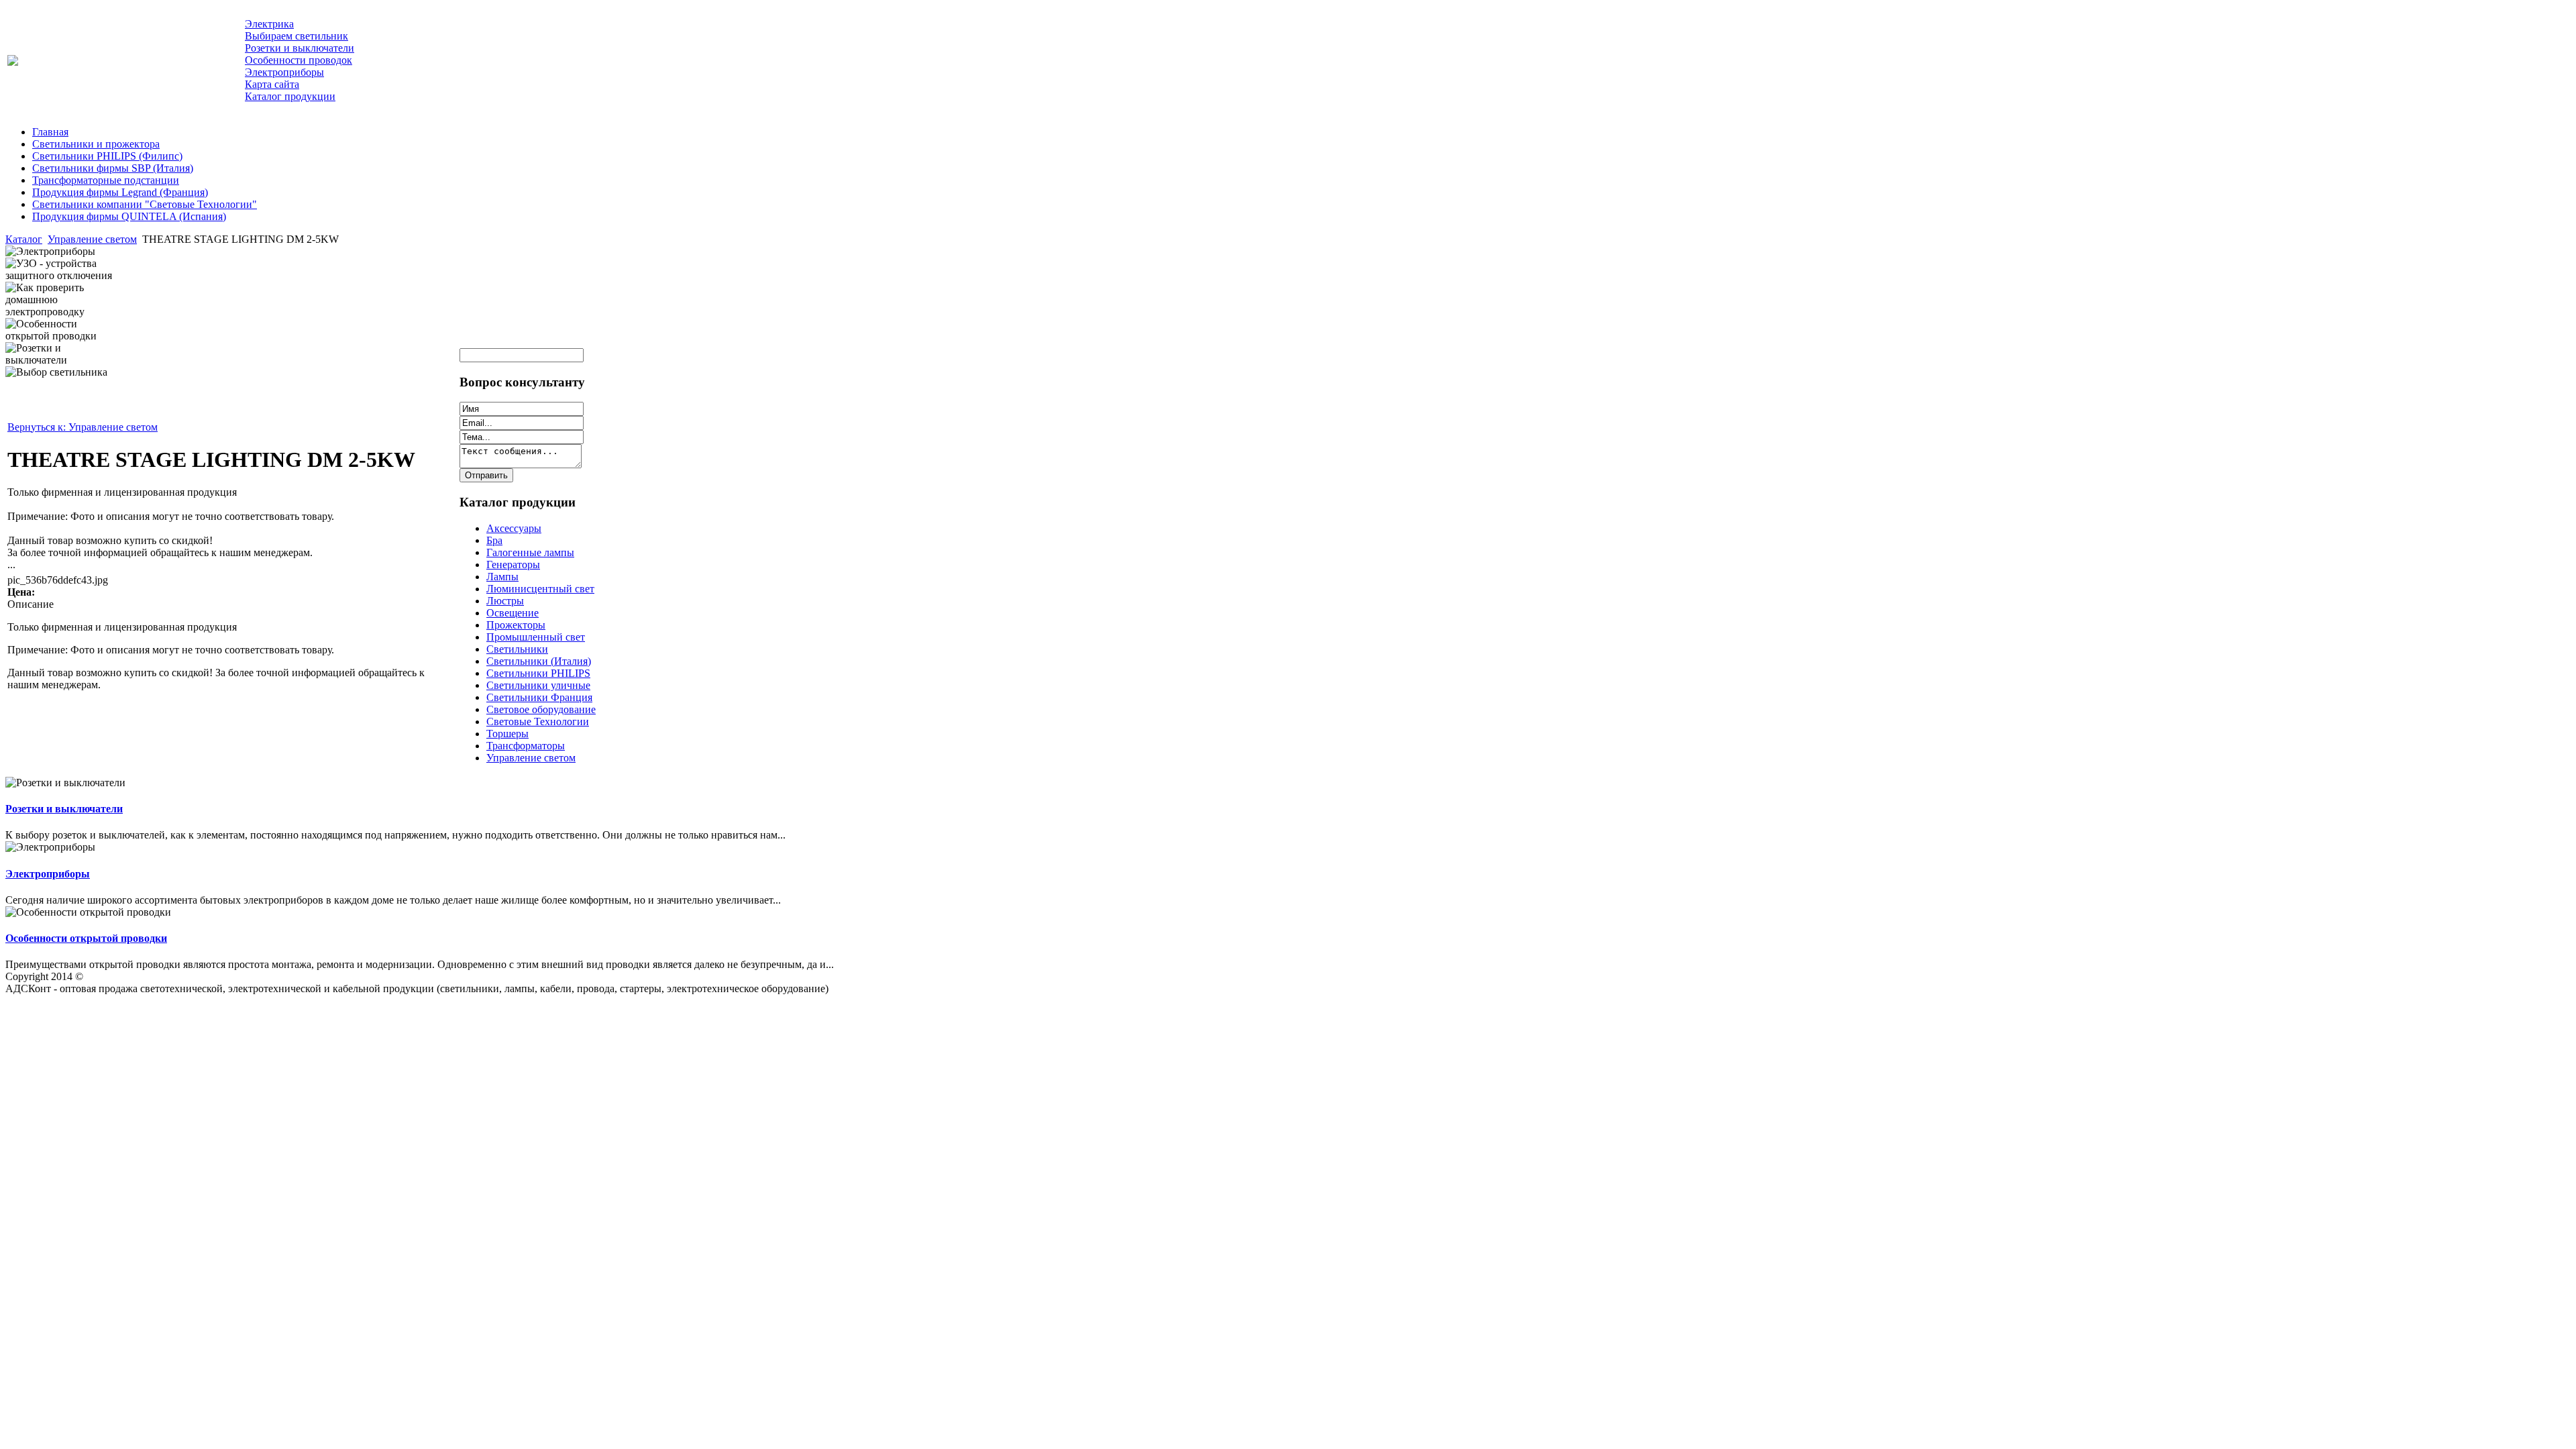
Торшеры (507, 734)
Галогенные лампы (530, 552)
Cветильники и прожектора (96, 144)
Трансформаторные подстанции (106, 180)
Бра (494, 540)
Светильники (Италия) (539, 661)
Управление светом (92, 239)
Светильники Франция (539, 697)
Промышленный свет (536, 637)
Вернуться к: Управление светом (83, 427)
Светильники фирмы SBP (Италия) (113, 168)
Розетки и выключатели (64, 809)
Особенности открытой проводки (86, 938)
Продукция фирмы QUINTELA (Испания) (129, 216)
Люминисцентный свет (540, 589)
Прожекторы (516, 625)
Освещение (513, 613)
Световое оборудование (541, 709)
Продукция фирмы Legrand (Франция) (120, 192)
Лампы (502, 577)
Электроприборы (48, 874)
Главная (50, 132)
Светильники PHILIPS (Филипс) (107, 156)
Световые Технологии (538, 721)
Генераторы (513, 565)
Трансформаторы (526, 746)
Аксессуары (514, 528)
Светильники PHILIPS (538, 673)
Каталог (24, 239)
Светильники (517, 649)
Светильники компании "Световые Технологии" (145, 204)
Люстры (505, 601)
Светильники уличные (538, 685)
